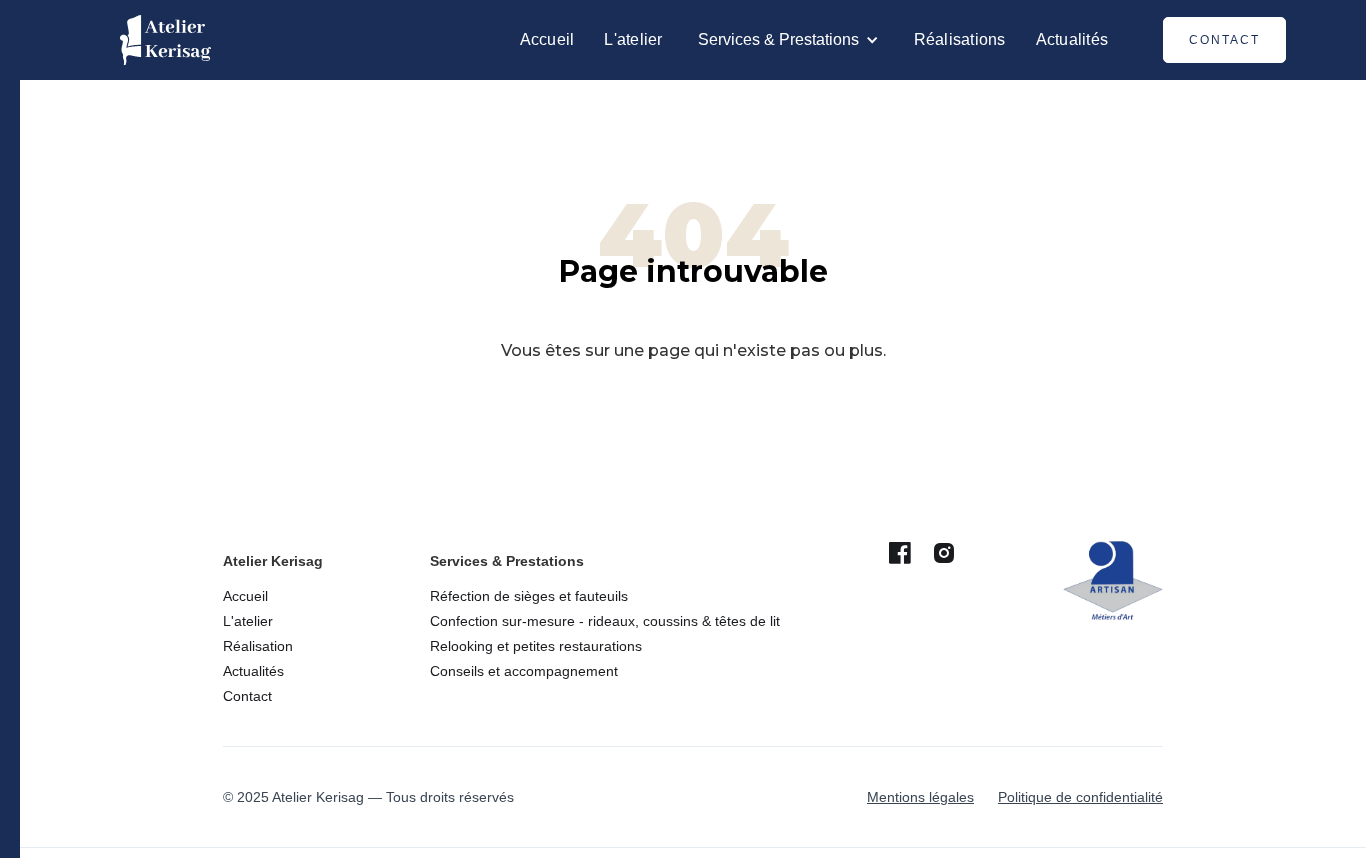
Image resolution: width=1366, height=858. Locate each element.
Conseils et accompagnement (524, 671)
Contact (1224, 40)
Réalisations (960, 39)
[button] (788, 40)
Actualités (1072, 39)
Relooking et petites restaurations (536, 646)
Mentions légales (920, 797)
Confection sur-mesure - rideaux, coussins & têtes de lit (605, 621)
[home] (165, 40)
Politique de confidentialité (1080, 797)
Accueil (547, 39)
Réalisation (258, 646)
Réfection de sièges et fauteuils (529, 596)
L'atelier (633, 39)
